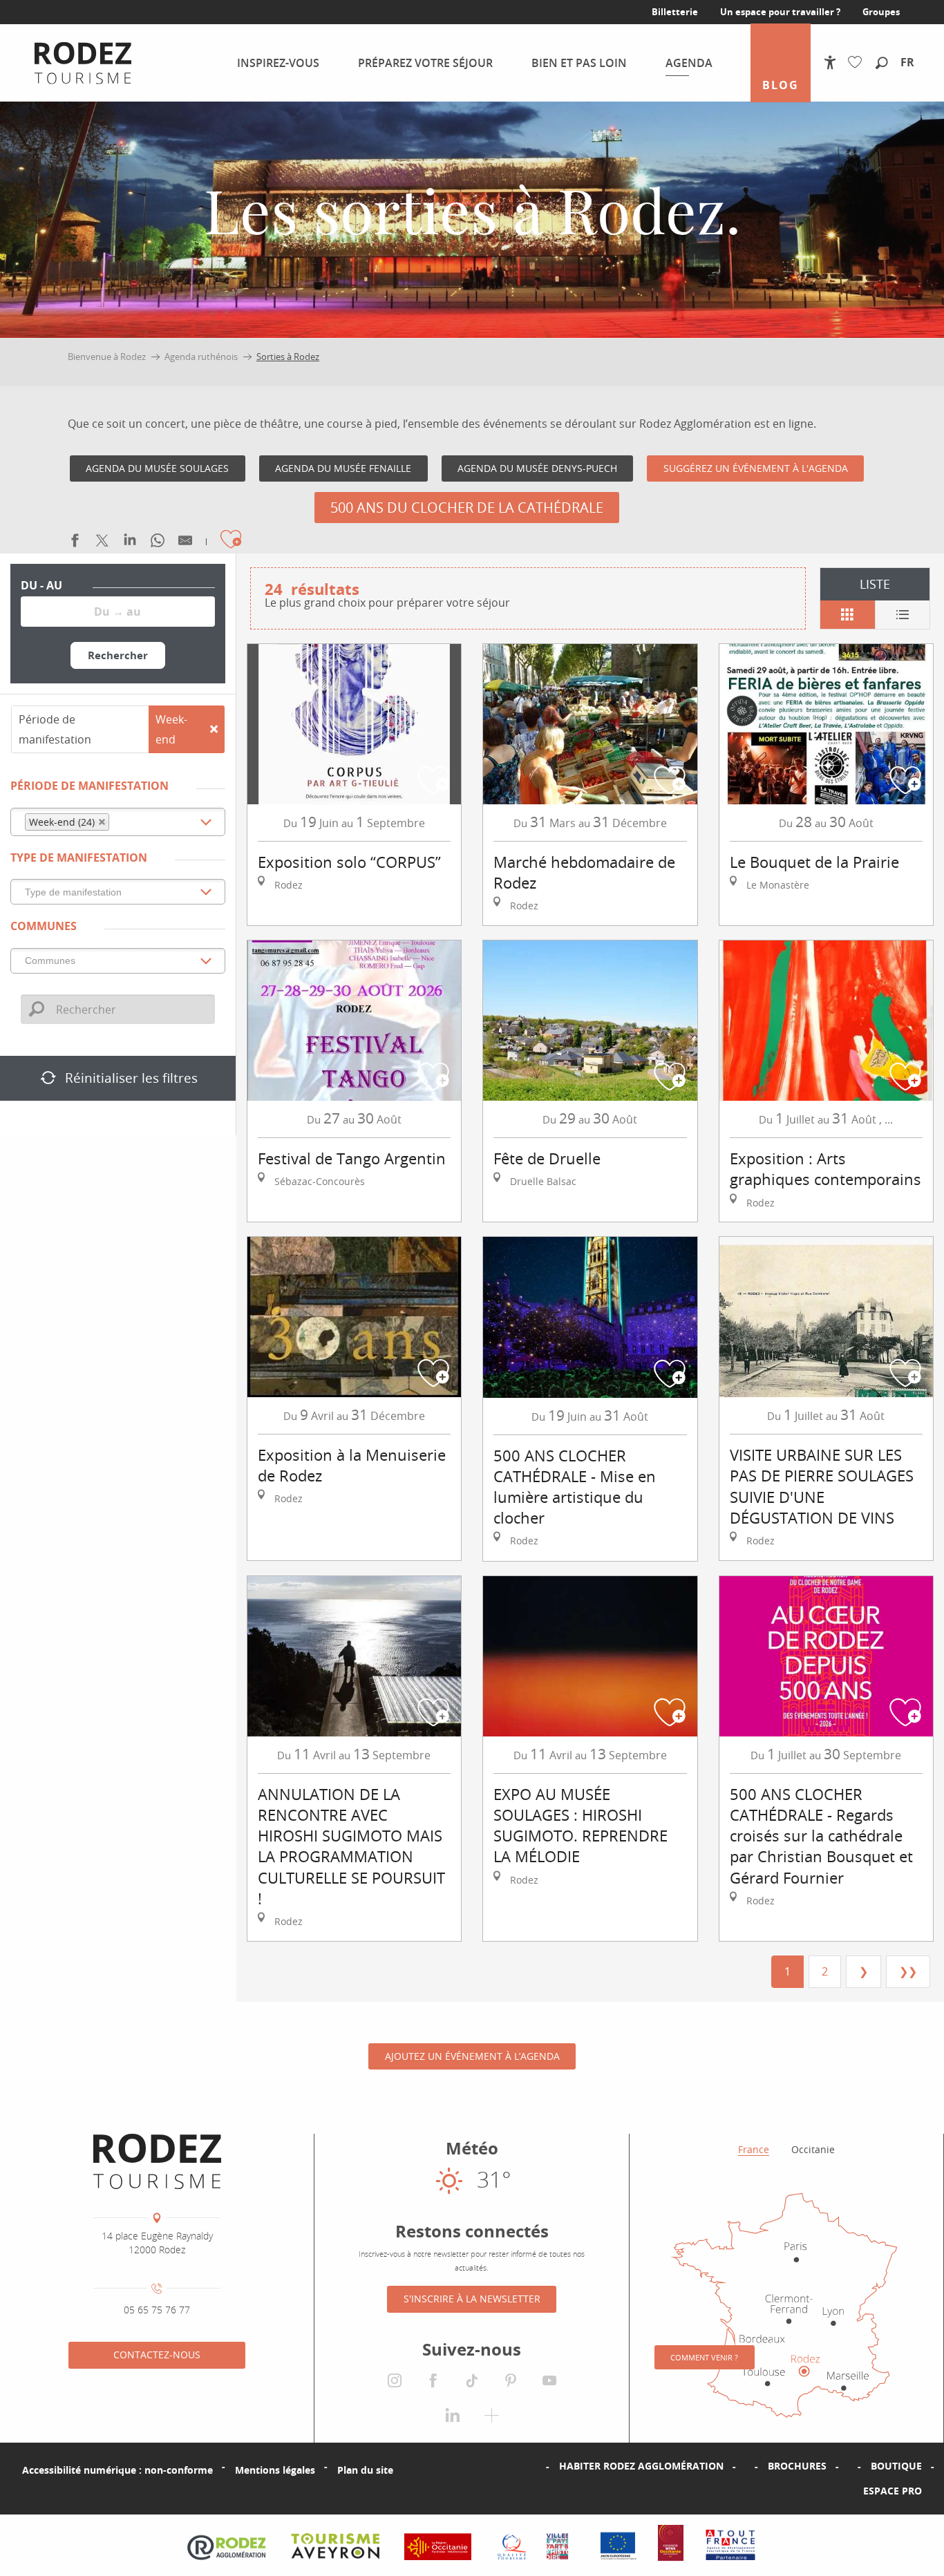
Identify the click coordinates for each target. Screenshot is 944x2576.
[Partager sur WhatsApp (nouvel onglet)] (158, 543)
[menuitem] (83, 63)
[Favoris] (858, 63)
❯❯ (908, 1971)
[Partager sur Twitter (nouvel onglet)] (102, 543)
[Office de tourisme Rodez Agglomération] (157, 2161)
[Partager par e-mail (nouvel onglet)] (185, 543)
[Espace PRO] (841, 2491)
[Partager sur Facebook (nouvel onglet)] (75, 543)
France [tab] (754, 2149)
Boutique (896, 2466)
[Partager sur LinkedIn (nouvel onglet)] (130, 543)
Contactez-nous (157, 2355)
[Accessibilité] (830, 63)
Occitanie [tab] (813, 2149)
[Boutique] (849, 2466)
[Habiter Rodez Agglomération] (537, 2466)
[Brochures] (746, 2466)
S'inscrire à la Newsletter (472, 2299)
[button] (882, 64)
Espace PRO (893, 2491)
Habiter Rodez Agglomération (641, 2466)
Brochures (797, 2466)
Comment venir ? (704, 2357)
